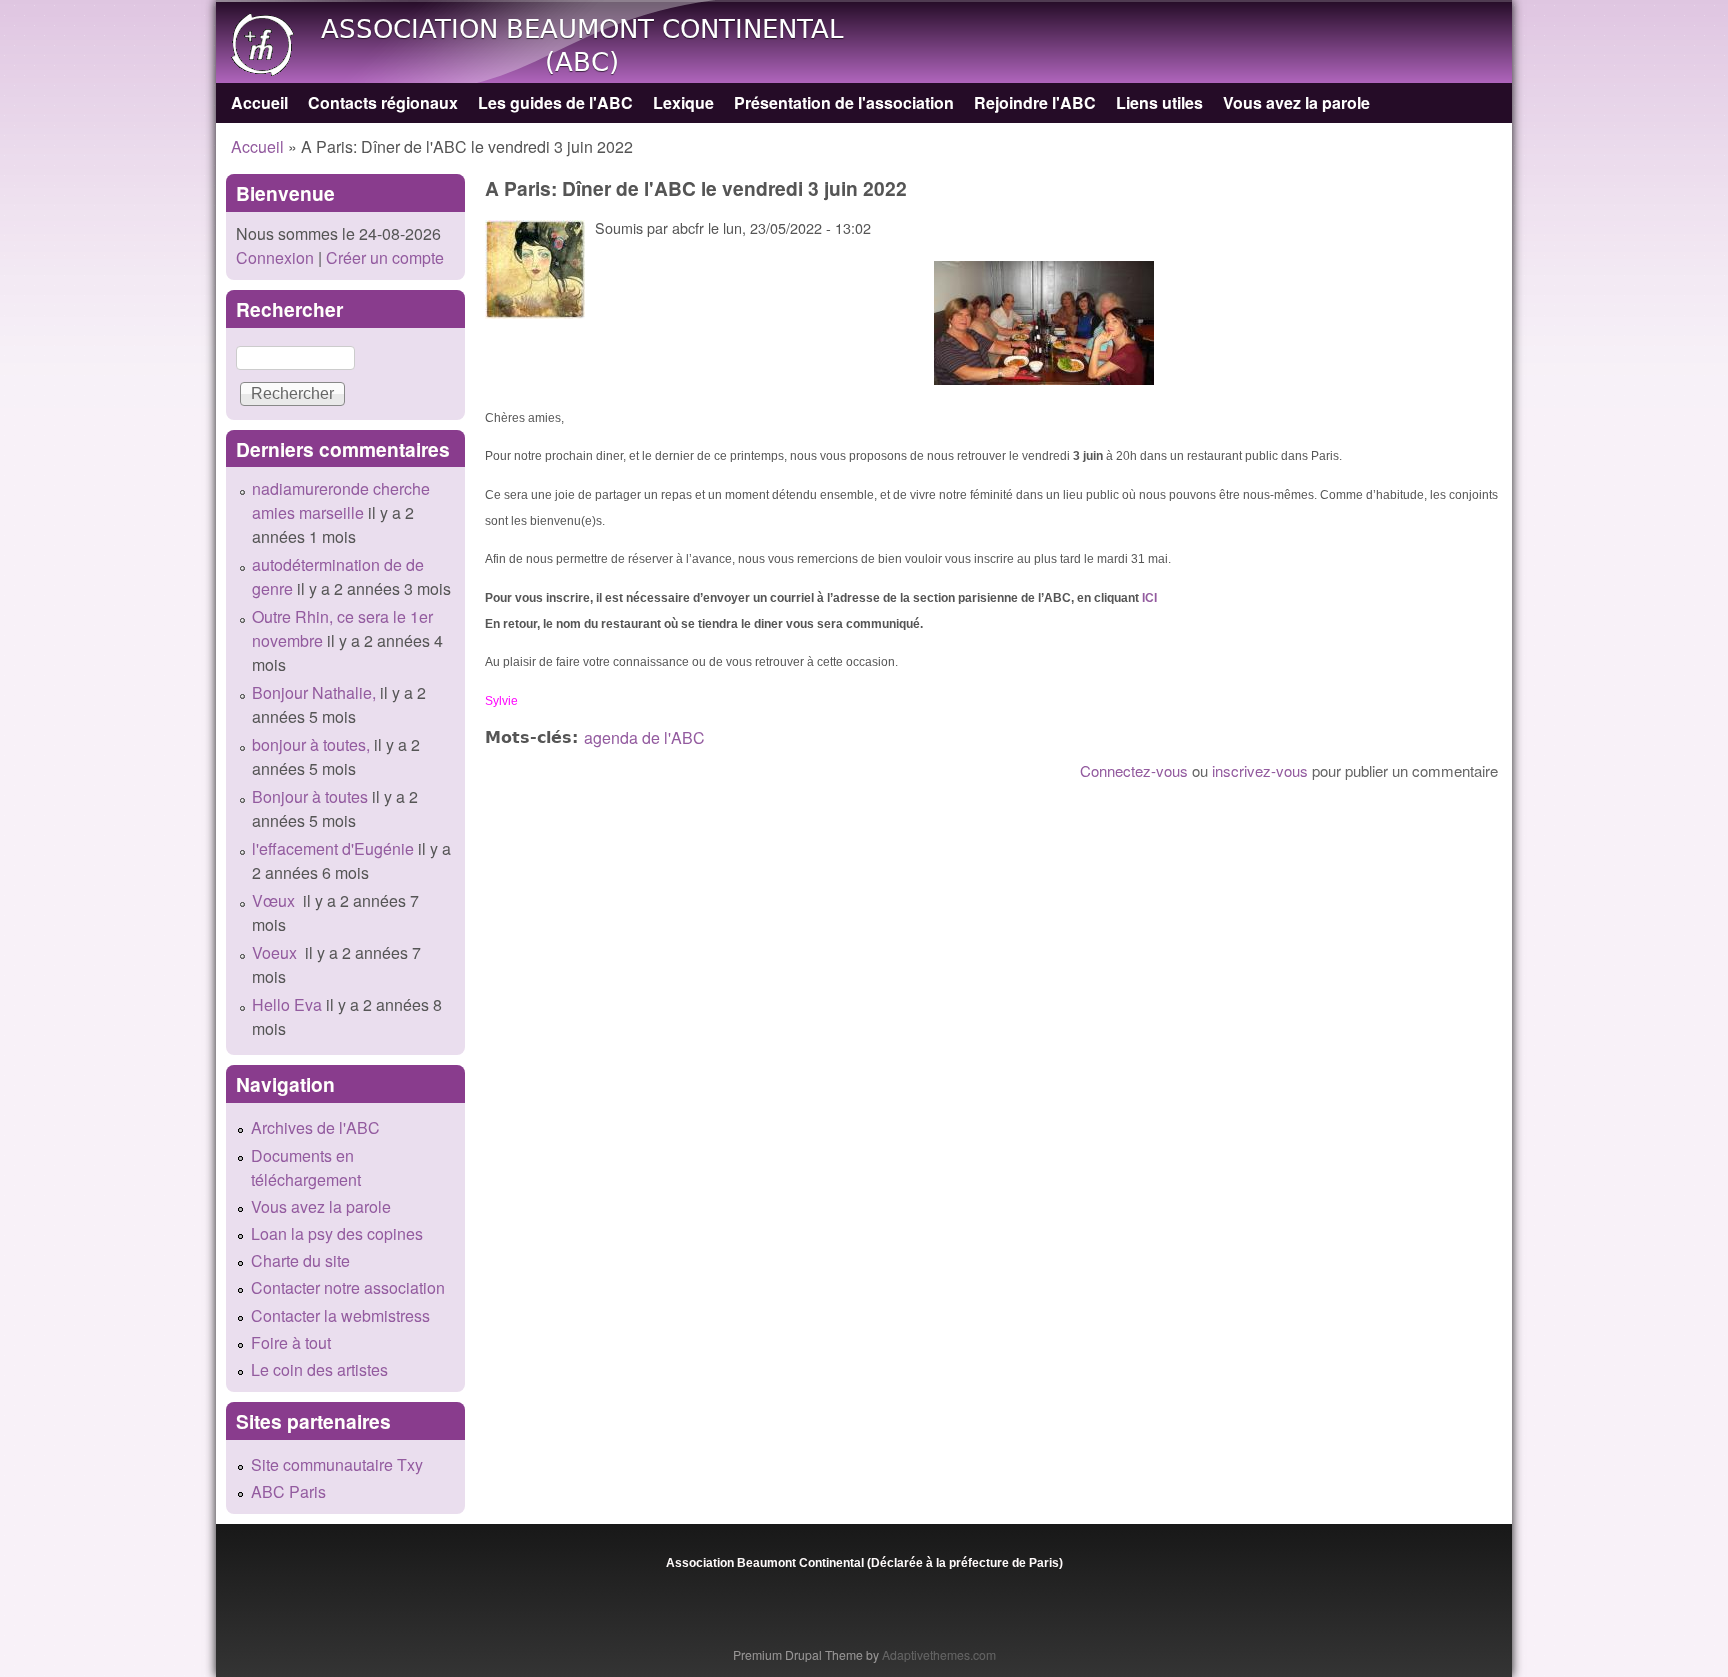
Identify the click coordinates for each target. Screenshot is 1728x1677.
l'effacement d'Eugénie (333, 848)
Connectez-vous (1134, 770)
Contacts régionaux (383, 102)
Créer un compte (385, 257)
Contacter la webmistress (340, 1315)
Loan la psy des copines (337, 1233)
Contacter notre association (348, 1287)
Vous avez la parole (1296, 102)
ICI (1149, 598)
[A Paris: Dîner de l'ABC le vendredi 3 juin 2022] (1043, 323)
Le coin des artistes (319, 1369)
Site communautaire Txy (337, 1464)
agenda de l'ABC (644, 737)
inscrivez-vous (1260, 770)
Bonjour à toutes (310, 796)
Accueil (259, 102)
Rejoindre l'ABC (1035, 102)
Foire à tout (291, 1342)
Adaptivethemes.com (939, 1654)
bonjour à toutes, (311, 744)
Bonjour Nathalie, (314, 692)
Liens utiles (1159, 102)
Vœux (275, 900)
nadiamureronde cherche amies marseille (341, 500)
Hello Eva (287, 1004)
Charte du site (300, 1260)
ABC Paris (288, 1491)
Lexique (683, 102)
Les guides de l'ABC (555, 102)
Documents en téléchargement (306, 1167)
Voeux (276, 952)
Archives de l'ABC (315, 1127)
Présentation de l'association (844, 102)
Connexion (275, 257)
